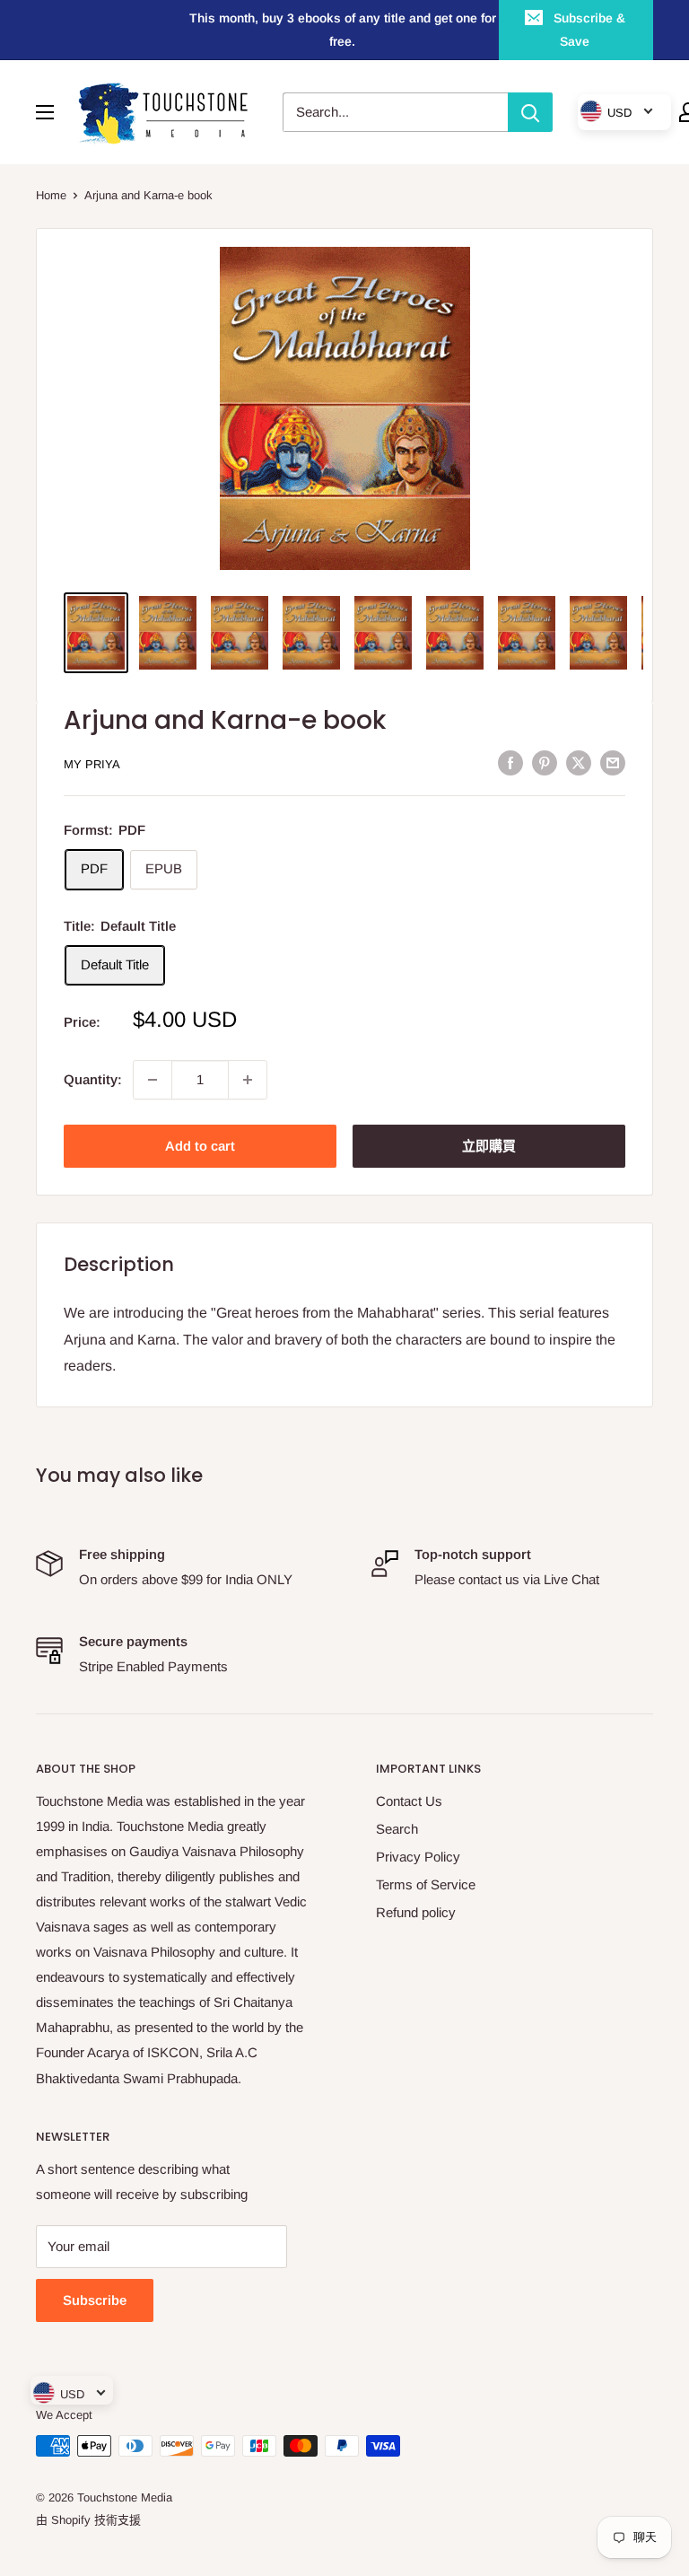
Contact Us (409, 1801)
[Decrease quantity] (153, 1080)
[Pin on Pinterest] (545, 762)
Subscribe (95, 2300)
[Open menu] (45, 112)
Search (397, 1829)
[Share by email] (613, 762)
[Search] (530, 112)
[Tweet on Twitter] (579, 762)
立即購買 (489, 1146)
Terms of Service (426, 1884)
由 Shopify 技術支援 (88, 2520)
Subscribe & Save (589, 30)
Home (51, 195)
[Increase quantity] (248, 1080)
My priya (92, 764)
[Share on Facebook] (510, 762)
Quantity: (93, 1079)
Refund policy (416, 1912)
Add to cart (200, 1146)
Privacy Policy (418, 1857)
